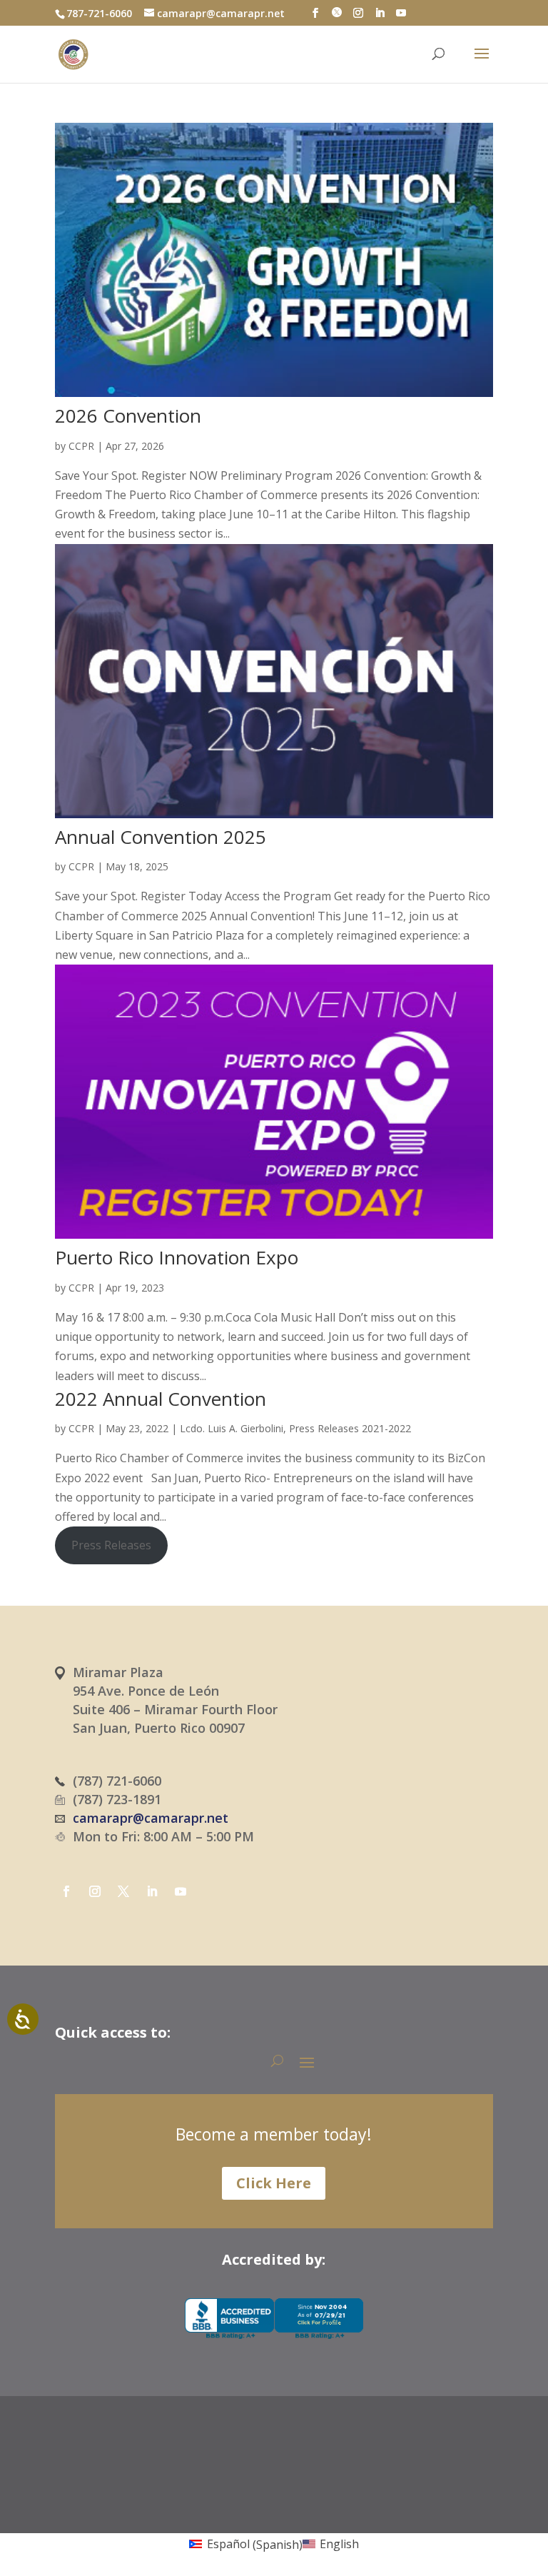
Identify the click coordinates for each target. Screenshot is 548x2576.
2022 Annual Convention (161, 1399)
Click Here (274, 2183)
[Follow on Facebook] (66, 1891)
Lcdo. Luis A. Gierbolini (232, 1428)
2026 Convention (128, 416)
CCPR (81, 446)
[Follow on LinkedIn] (152, 1891)
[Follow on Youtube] (181, 1891)
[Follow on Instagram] (95, 1891)
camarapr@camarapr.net (151, 1818)
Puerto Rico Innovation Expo (177, 1257)
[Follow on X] (123, 1891)
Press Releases (111, 1545)
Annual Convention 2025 (161, 837)
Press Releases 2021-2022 (350, 1428)
